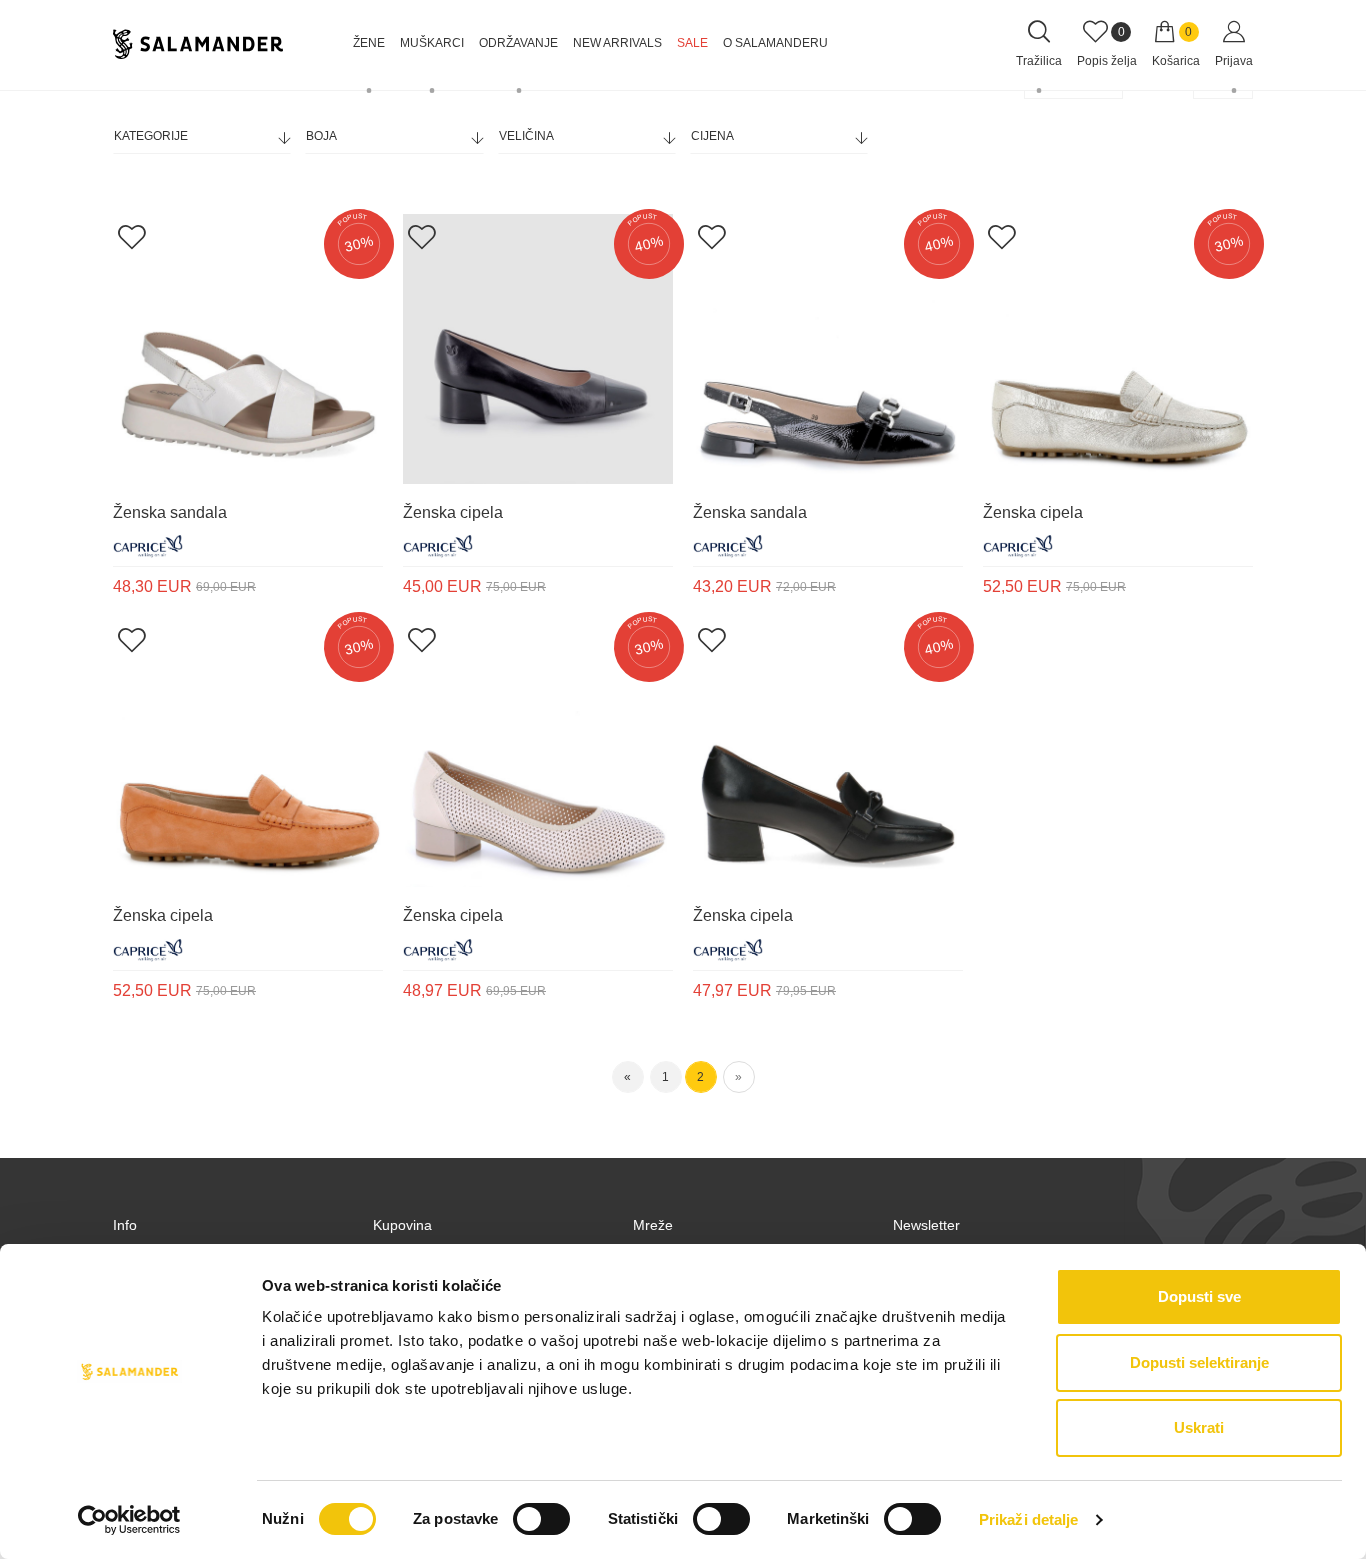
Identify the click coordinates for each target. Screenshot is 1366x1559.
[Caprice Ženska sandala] (248, 349)
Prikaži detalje (1029, 1519)
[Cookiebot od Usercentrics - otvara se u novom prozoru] (129, 1520)
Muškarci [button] (432, 43)
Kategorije (151, 136)
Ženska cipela (453, 512)
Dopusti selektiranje (1199, 1362)
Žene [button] (369, 43)
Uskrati (1199, 1427)
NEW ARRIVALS (617, 43)
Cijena (712, 136)
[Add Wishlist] (131, 236)
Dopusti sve (1199, 1296)
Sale (692, 43)
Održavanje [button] (518, 43)
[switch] (541, 1519)
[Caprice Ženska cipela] (538, 349)
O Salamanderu (775, 43)
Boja (321, 136)
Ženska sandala (170, 512)
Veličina (526, 136)
